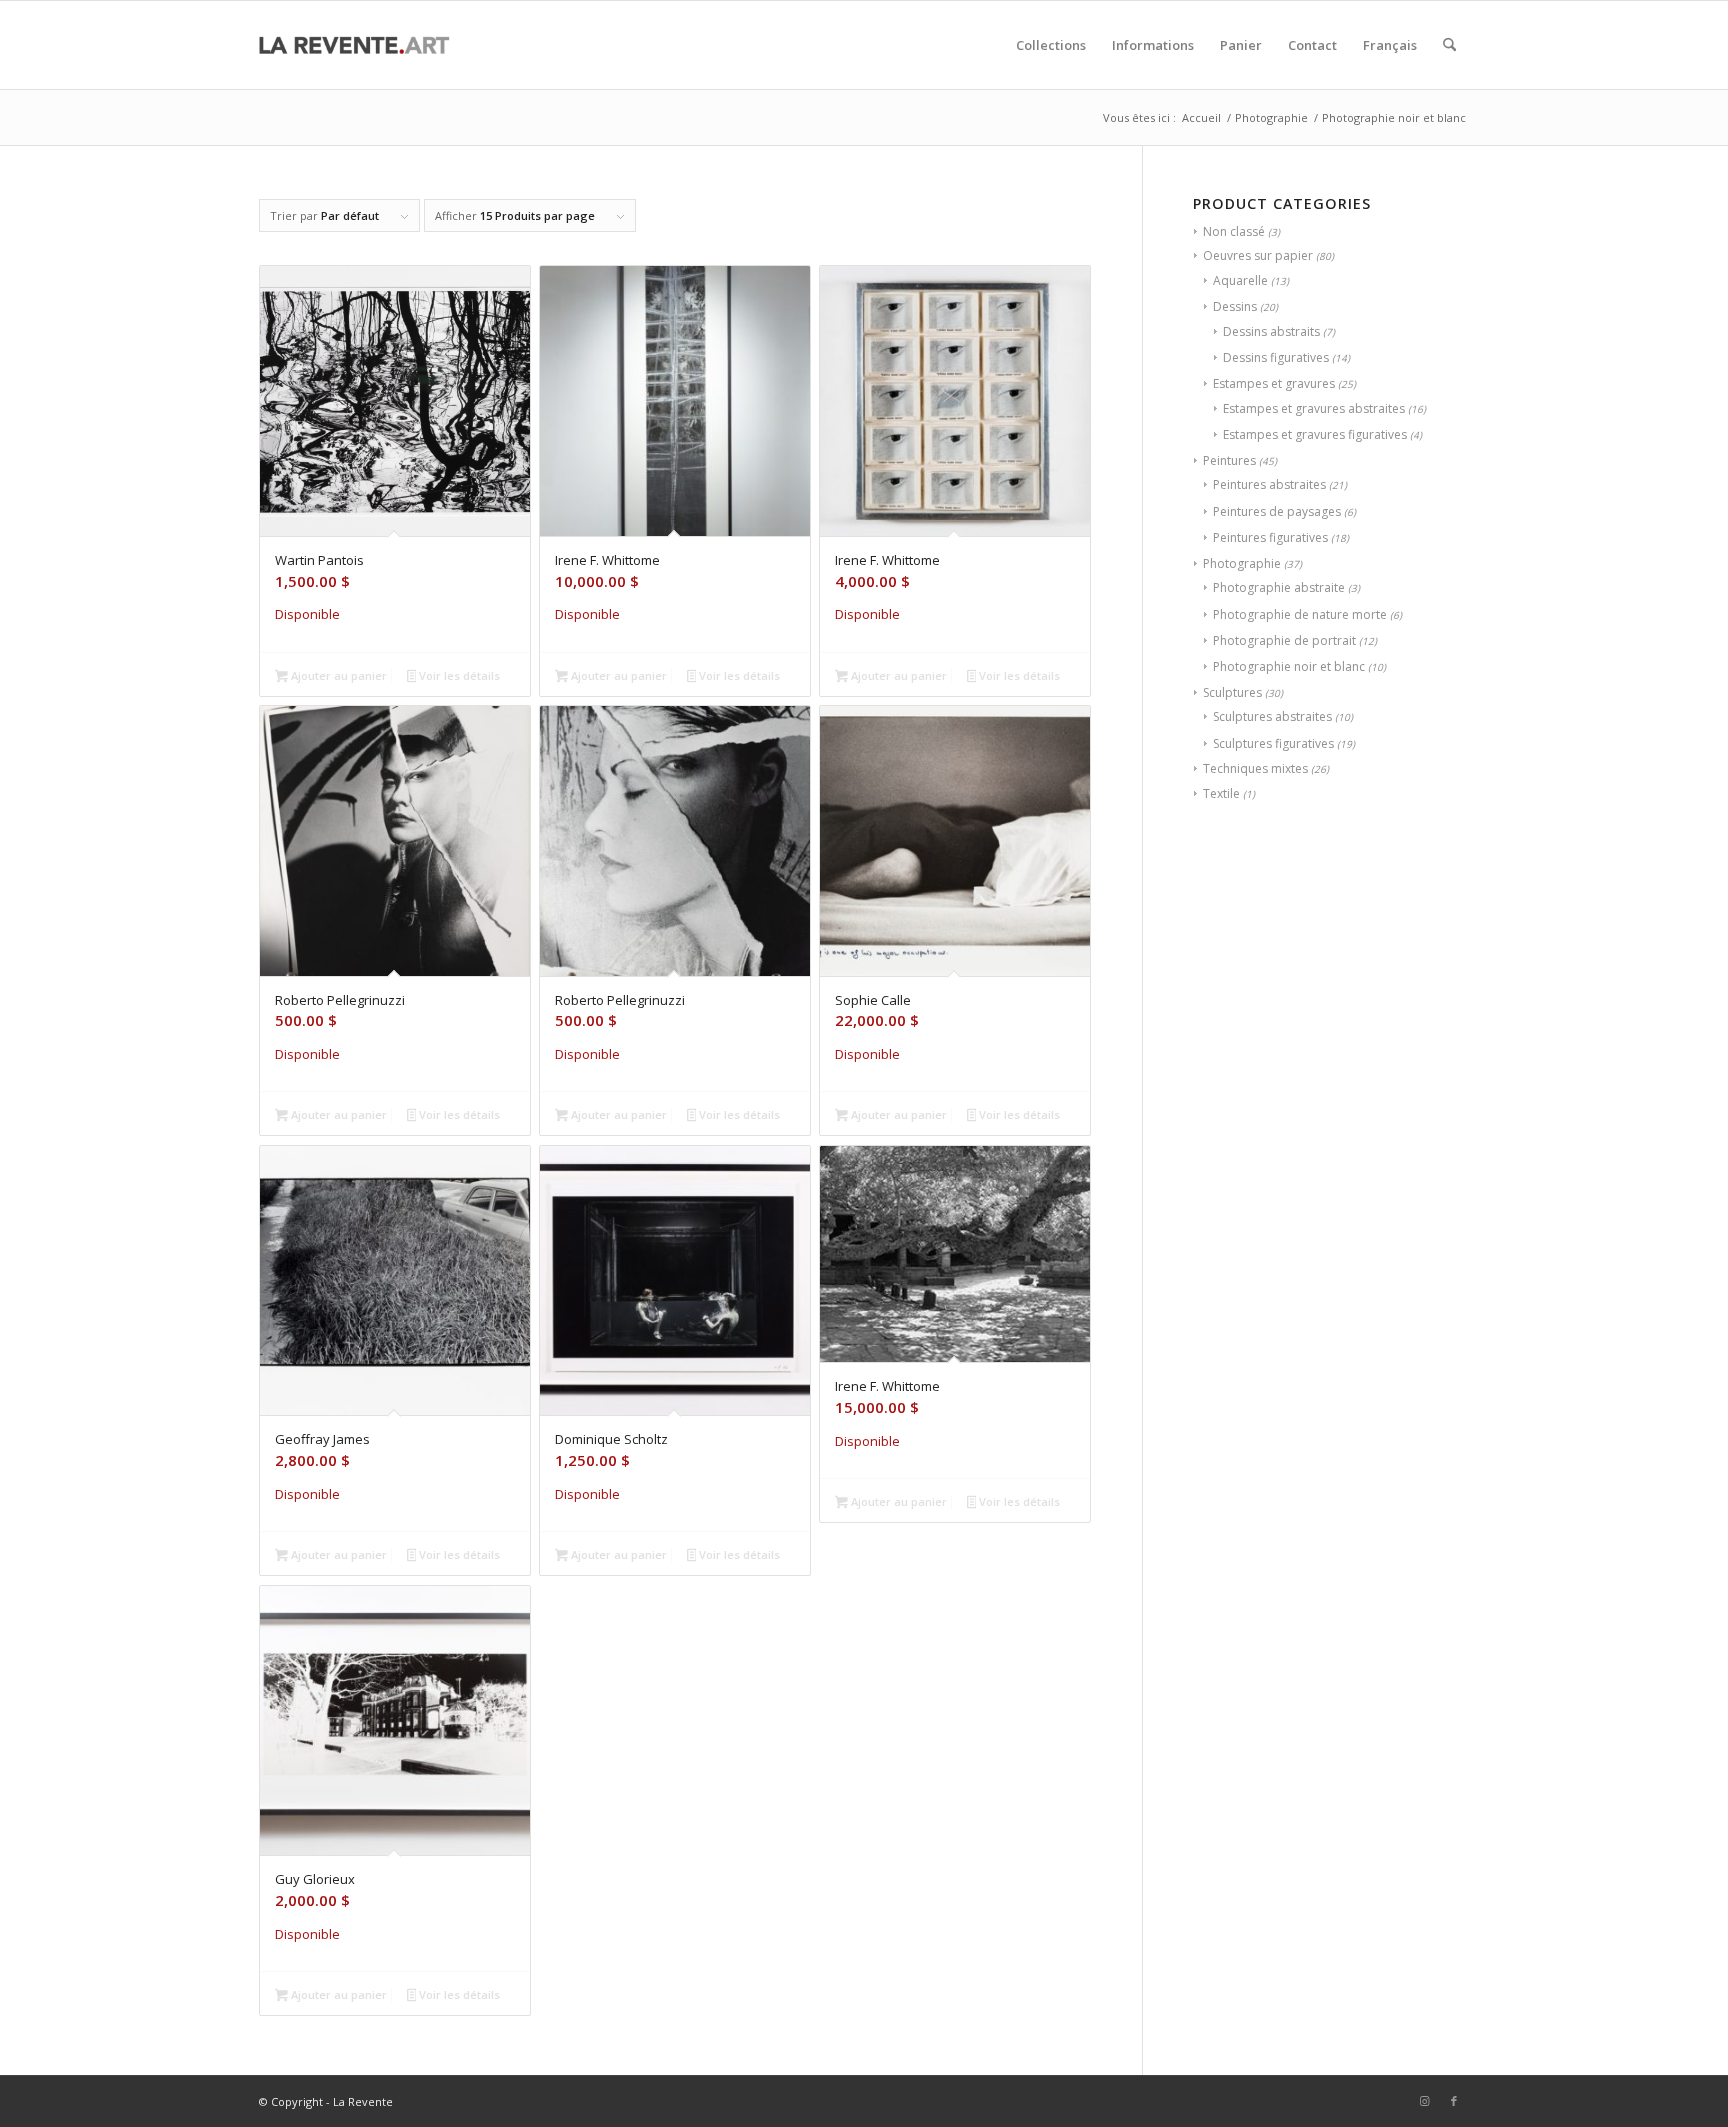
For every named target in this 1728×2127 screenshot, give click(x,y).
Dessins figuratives (1276, 357)
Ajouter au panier (337, 675)
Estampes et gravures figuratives (1315, 434)
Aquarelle (1240, 280)
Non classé (1234, 231)
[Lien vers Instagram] (1424, 2101)
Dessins (1235, 306)
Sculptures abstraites (1272, 716)
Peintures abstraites (1269, 484)
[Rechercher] (1449, 45)
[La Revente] (354, 45)
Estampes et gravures (1274, 383)
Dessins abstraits (1271, 331)
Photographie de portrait (1284, 640)
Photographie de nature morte (1300, 614)
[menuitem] (1051, 45)
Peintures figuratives (1270, 537)
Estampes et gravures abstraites (1314, 408)
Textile (1221, 793)
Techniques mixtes (1255, 768)
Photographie (1242, 563)
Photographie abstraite (1279, 587)
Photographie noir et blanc (1289, 666)
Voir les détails (458, 675)
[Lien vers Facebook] (1454, 2101)
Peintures (1229, 460)
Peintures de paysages (1277, 511)
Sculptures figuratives (1273, 743)
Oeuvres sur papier (1258, 255)
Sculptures (1232, 692)
